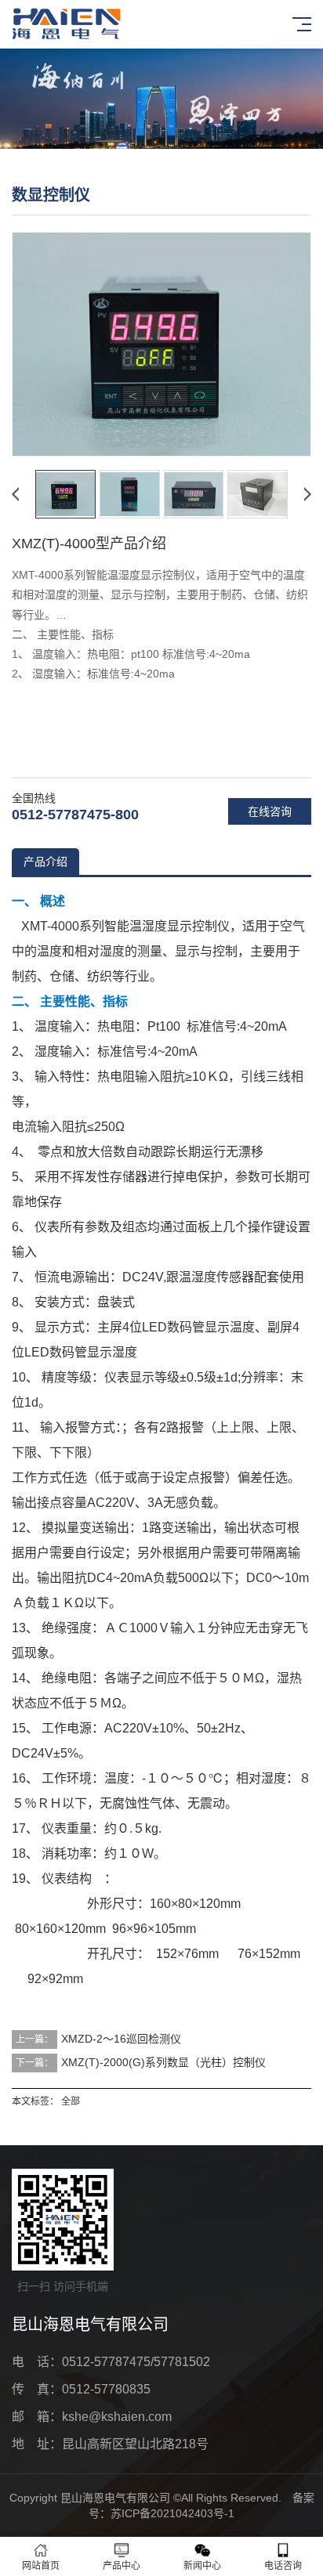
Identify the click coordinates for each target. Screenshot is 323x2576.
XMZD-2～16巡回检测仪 (121, 2039)
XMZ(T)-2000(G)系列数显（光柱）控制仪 (163, 2062)
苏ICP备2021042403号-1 (172, 2513)
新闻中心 (202, 2566)
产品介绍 (45, 862)
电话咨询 (283, 2566)
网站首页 (41, 2566)
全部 (71, 2101)
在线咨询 (270, 811)
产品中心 (122, 2566)
